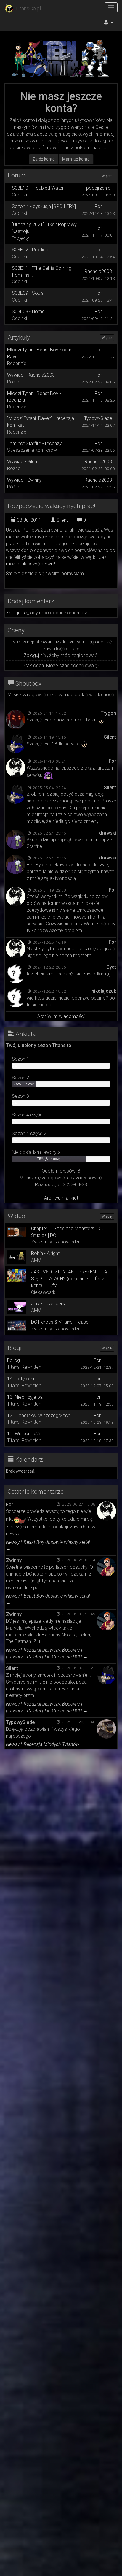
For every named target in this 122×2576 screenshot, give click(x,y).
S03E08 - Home (28, 311)
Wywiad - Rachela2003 (31, 375)
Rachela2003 (98, 271)
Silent (62, 520)
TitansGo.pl (27, 8)
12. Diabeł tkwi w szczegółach (39, 1415)
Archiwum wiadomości (61, 1016)
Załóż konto (44, 159)
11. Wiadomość (24, 1434)
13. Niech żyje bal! (26, 1397)
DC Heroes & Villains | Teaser (61, 1322)
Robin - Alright (45, 1253)
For (98, 206)
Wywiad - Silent (23, 462)
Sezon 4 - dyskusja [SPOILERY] (44, 206)
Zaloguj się (17, 613)
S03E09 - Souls (28, 293)
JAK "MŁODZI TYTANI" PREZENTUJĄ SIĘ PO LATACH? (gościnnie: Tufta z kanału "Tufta (69, 1279)
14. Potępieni (21, 1379)
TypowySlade (98, 418)
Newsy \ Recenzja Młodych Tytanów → (46, 1744)
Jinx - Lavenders (48, 1304)
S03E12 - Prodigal (30, 250)
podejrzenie (98, 188)
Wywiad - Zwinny (24, 480)
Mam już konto (76, 159)
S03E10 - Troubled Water (38, 188)
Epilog (13, 1360)
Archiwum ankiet (61, 1198)
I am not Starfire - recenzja (35, 444)
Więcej (107, 176)
